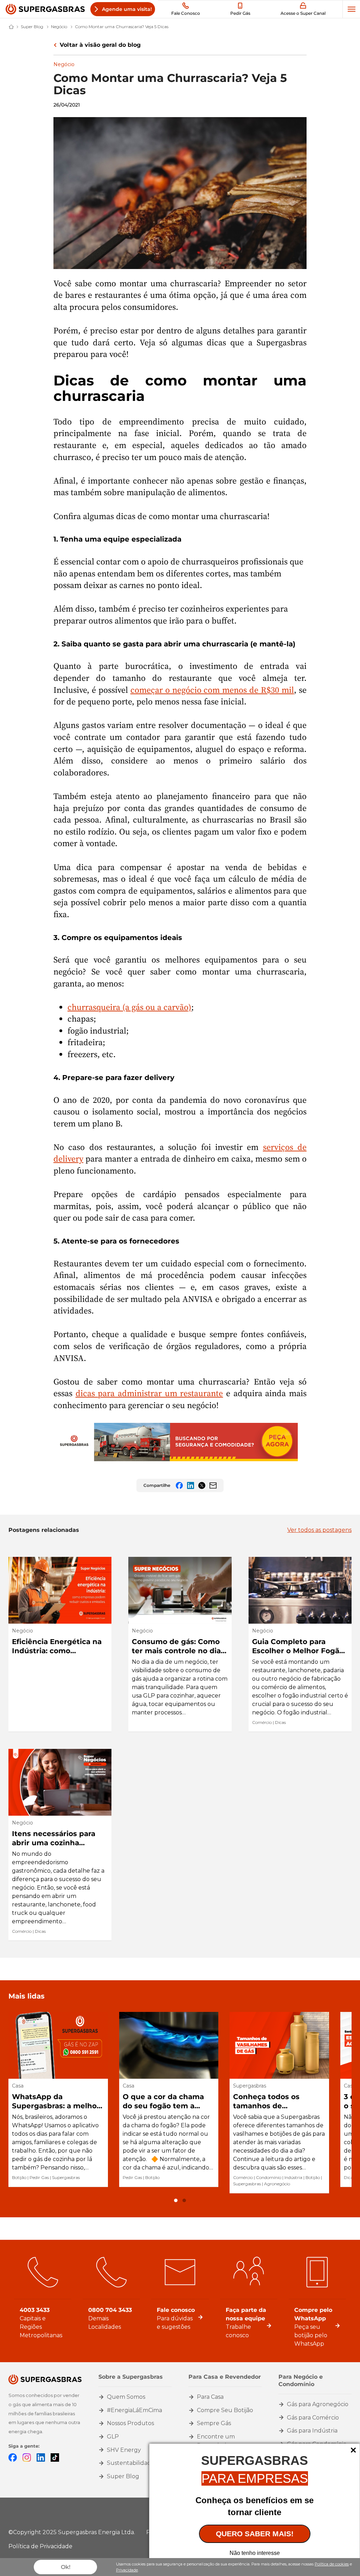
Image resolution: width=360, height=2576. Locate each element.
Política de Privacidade (40, 2546)
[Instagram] (27, 2457)
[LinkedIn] (41, 2457)
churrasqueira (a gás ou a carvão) (129, 1007)
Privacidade (127, 2570)
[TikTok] (55, 2457)
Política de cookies (332, 2564)
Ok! (66, 2567)
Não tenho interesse (255, 2553)
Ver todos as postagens (319, 1530)
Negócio (64, 64)
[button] (176, 2200)
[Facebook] (13, 2457)
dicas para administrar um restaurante (149, 1393)
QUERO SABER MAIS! (255, 2534)
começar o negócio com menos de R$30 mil (212, 690)
